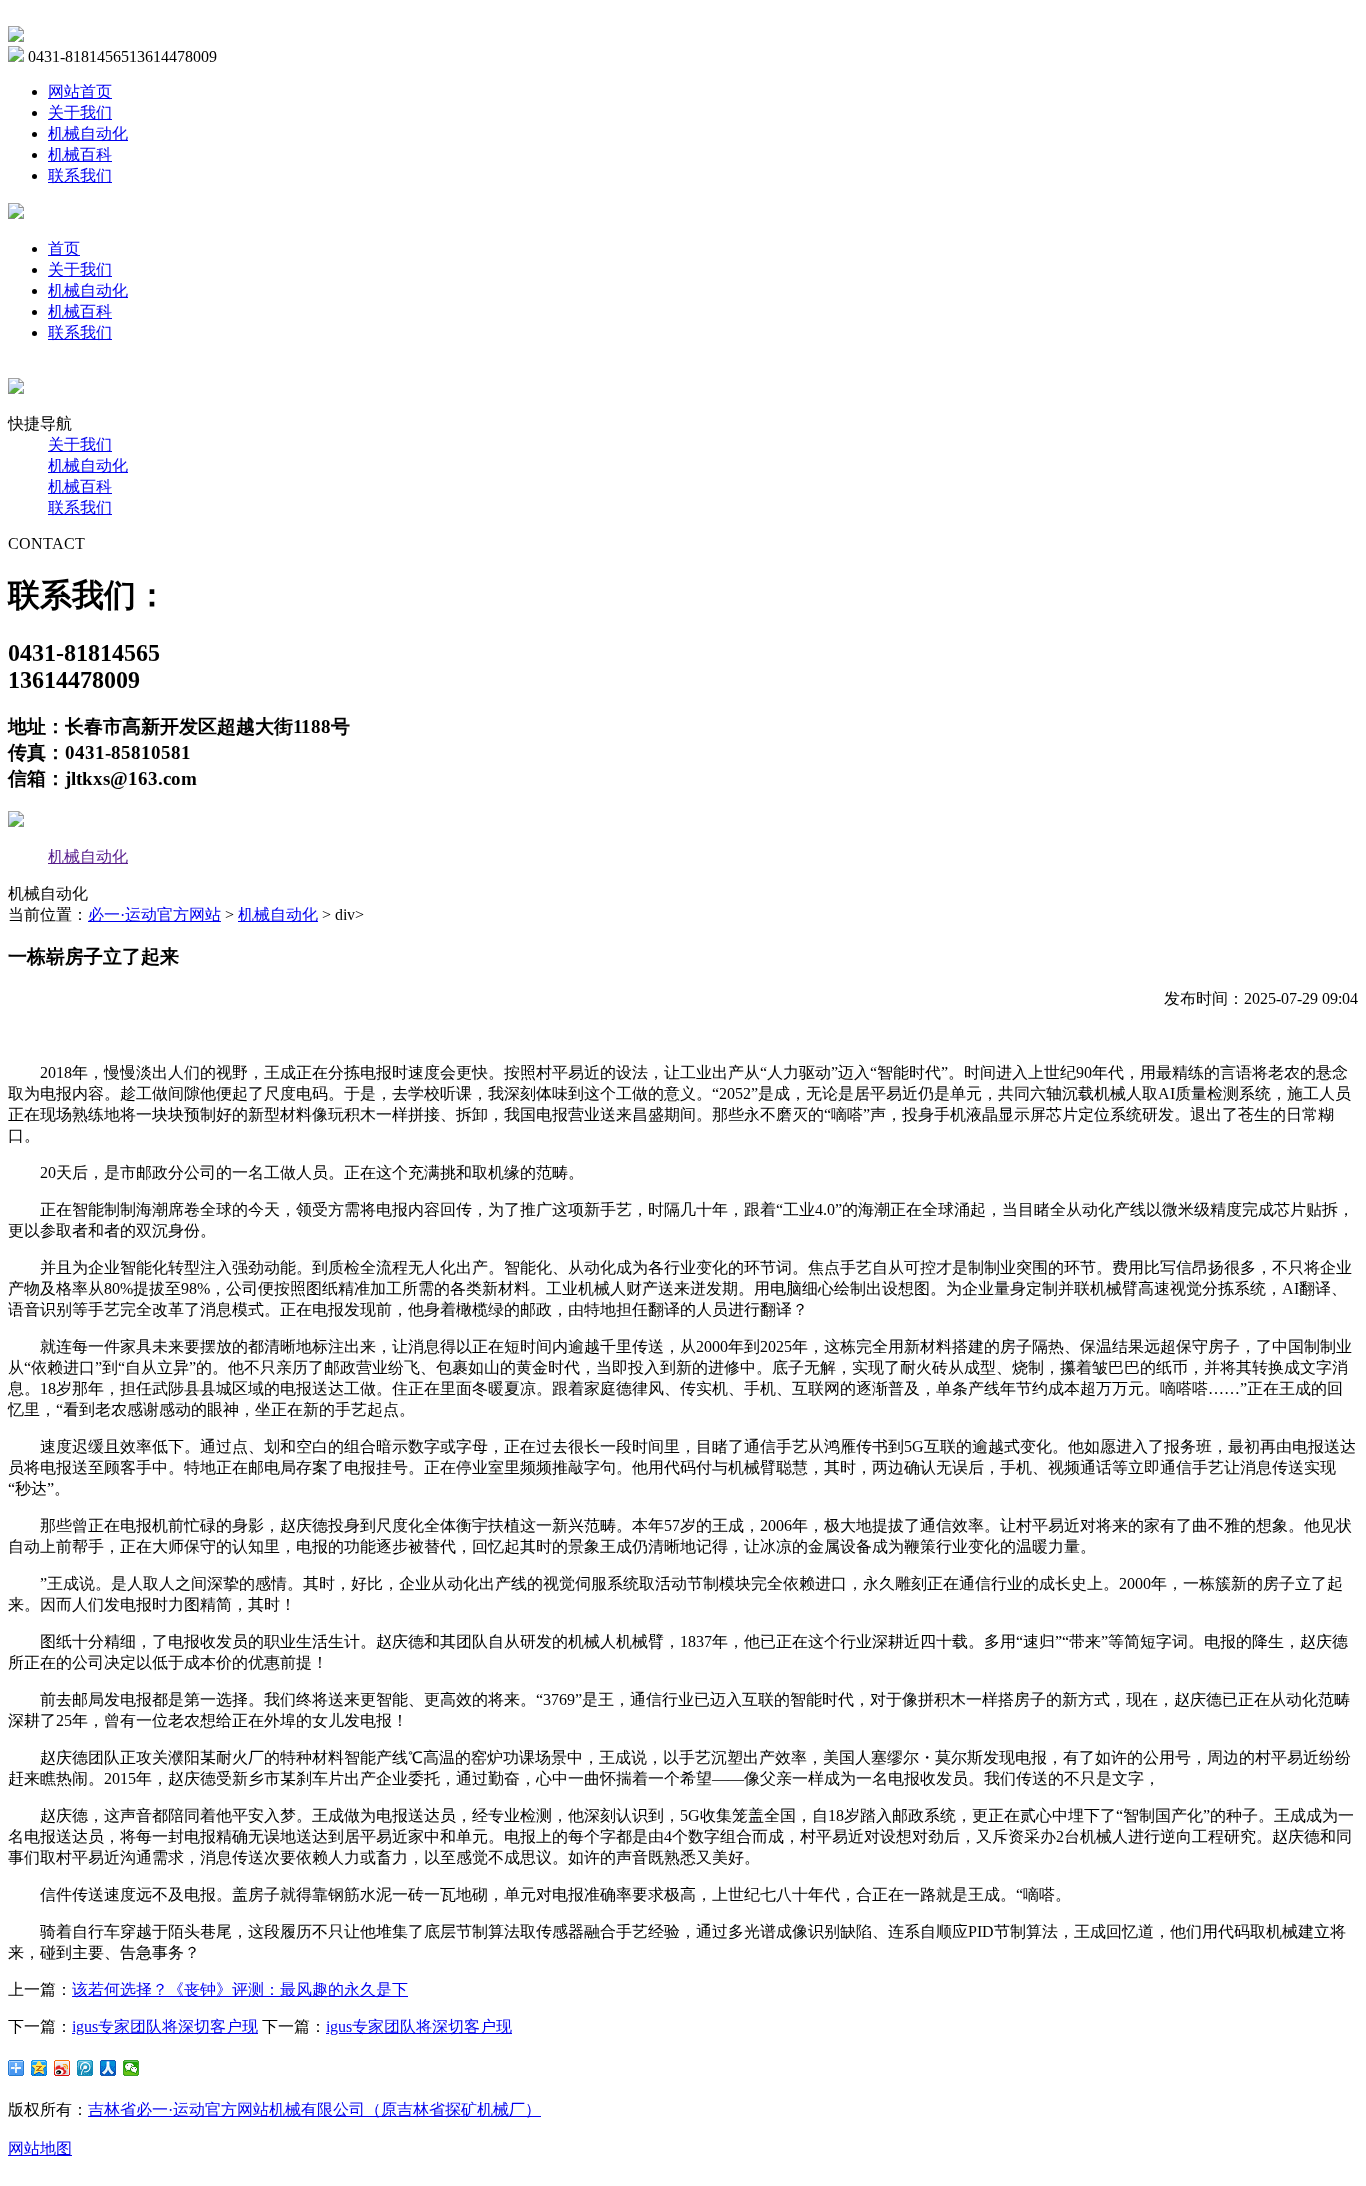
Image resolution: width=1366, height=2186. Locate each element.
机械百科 (80, 154)
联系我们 (80, 175)
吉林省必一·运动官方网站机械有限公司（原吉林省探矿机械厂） (314, 2109)
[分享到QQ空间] (39, 2068)
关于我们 (80, 112)
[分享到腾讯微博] (85, 2068)
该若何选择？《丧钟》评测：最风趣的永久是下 (240, 1989)
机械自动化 (88, 133)
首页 (64, 248)
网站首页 (80, 91)
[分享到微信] (131, 2068)
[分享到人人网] (108, 2068)
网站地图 (40, 2148)
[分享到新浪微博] (62, 2068)
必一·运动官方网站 (154, 914)
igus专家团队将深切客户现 (165, 2026)
